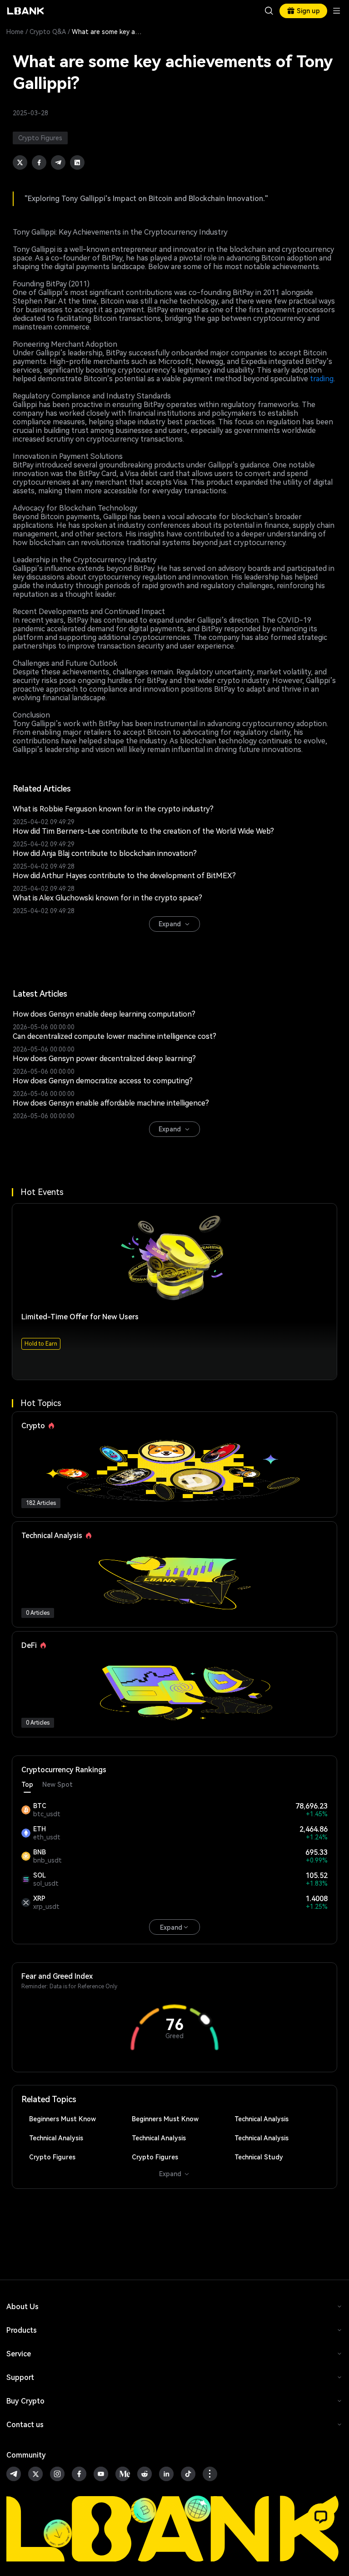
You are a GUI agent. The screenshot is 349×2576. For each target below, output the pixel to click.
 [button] (269, 11)
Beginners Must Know (62, 2119)
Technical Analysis (262, 2119)
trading (322, 379)
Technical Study (259, 2157)
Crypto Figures (52, 2157)
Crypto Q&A (48, 32)
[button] (321, 2517)
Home (15, 32)
